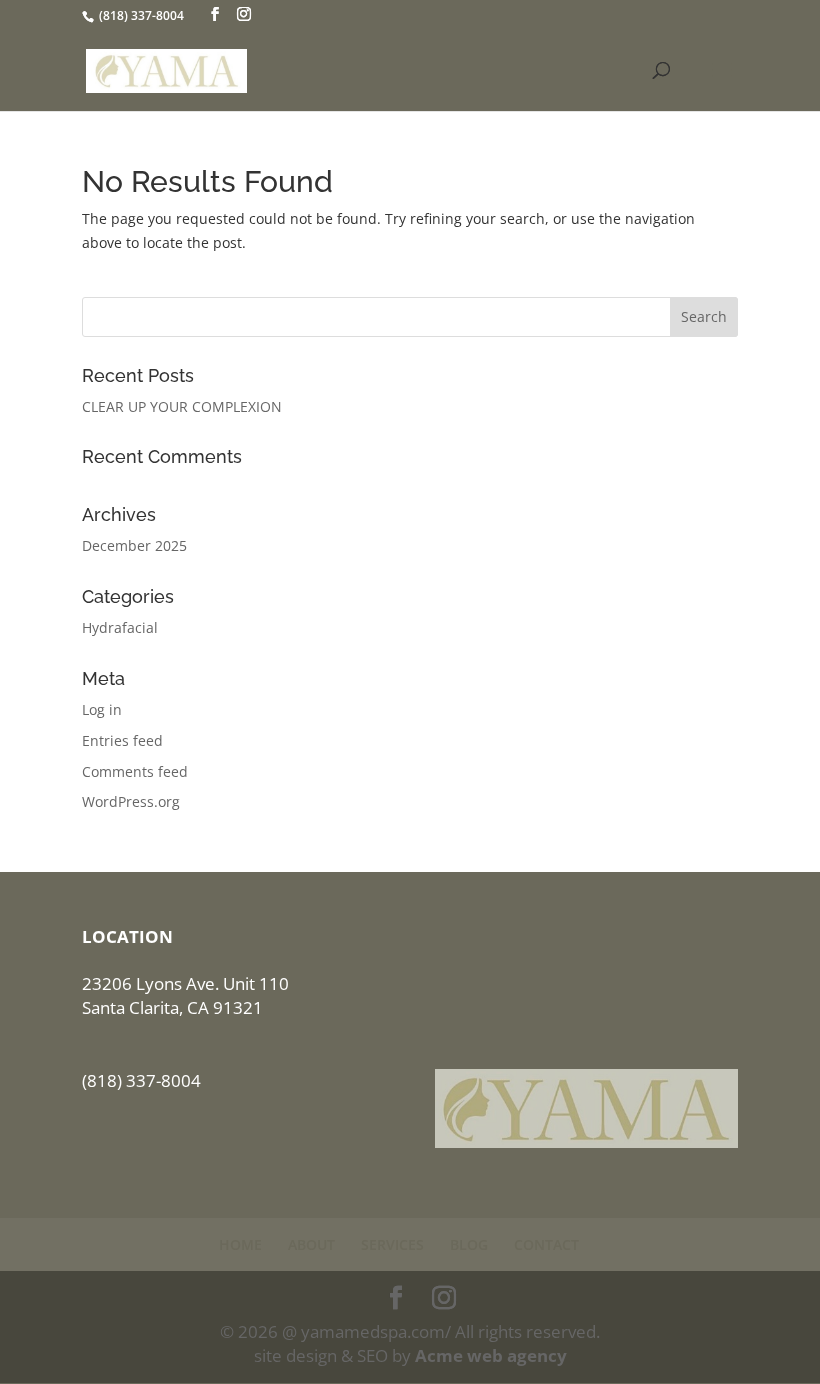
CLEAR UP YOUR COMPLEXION (182, 406)
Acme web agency (491, 1355)
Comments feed (135, 771)
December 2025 (134, 545)
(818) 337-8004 (141, 15)
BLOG (469, 1244)
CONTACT (546, 1244)
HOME (240, 1244)
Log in (102, 709)
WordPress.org (131, 801)
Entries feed (122, 740)
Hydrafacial (120, 627)
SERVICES (392, 1244)
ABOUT (311, 1244)
